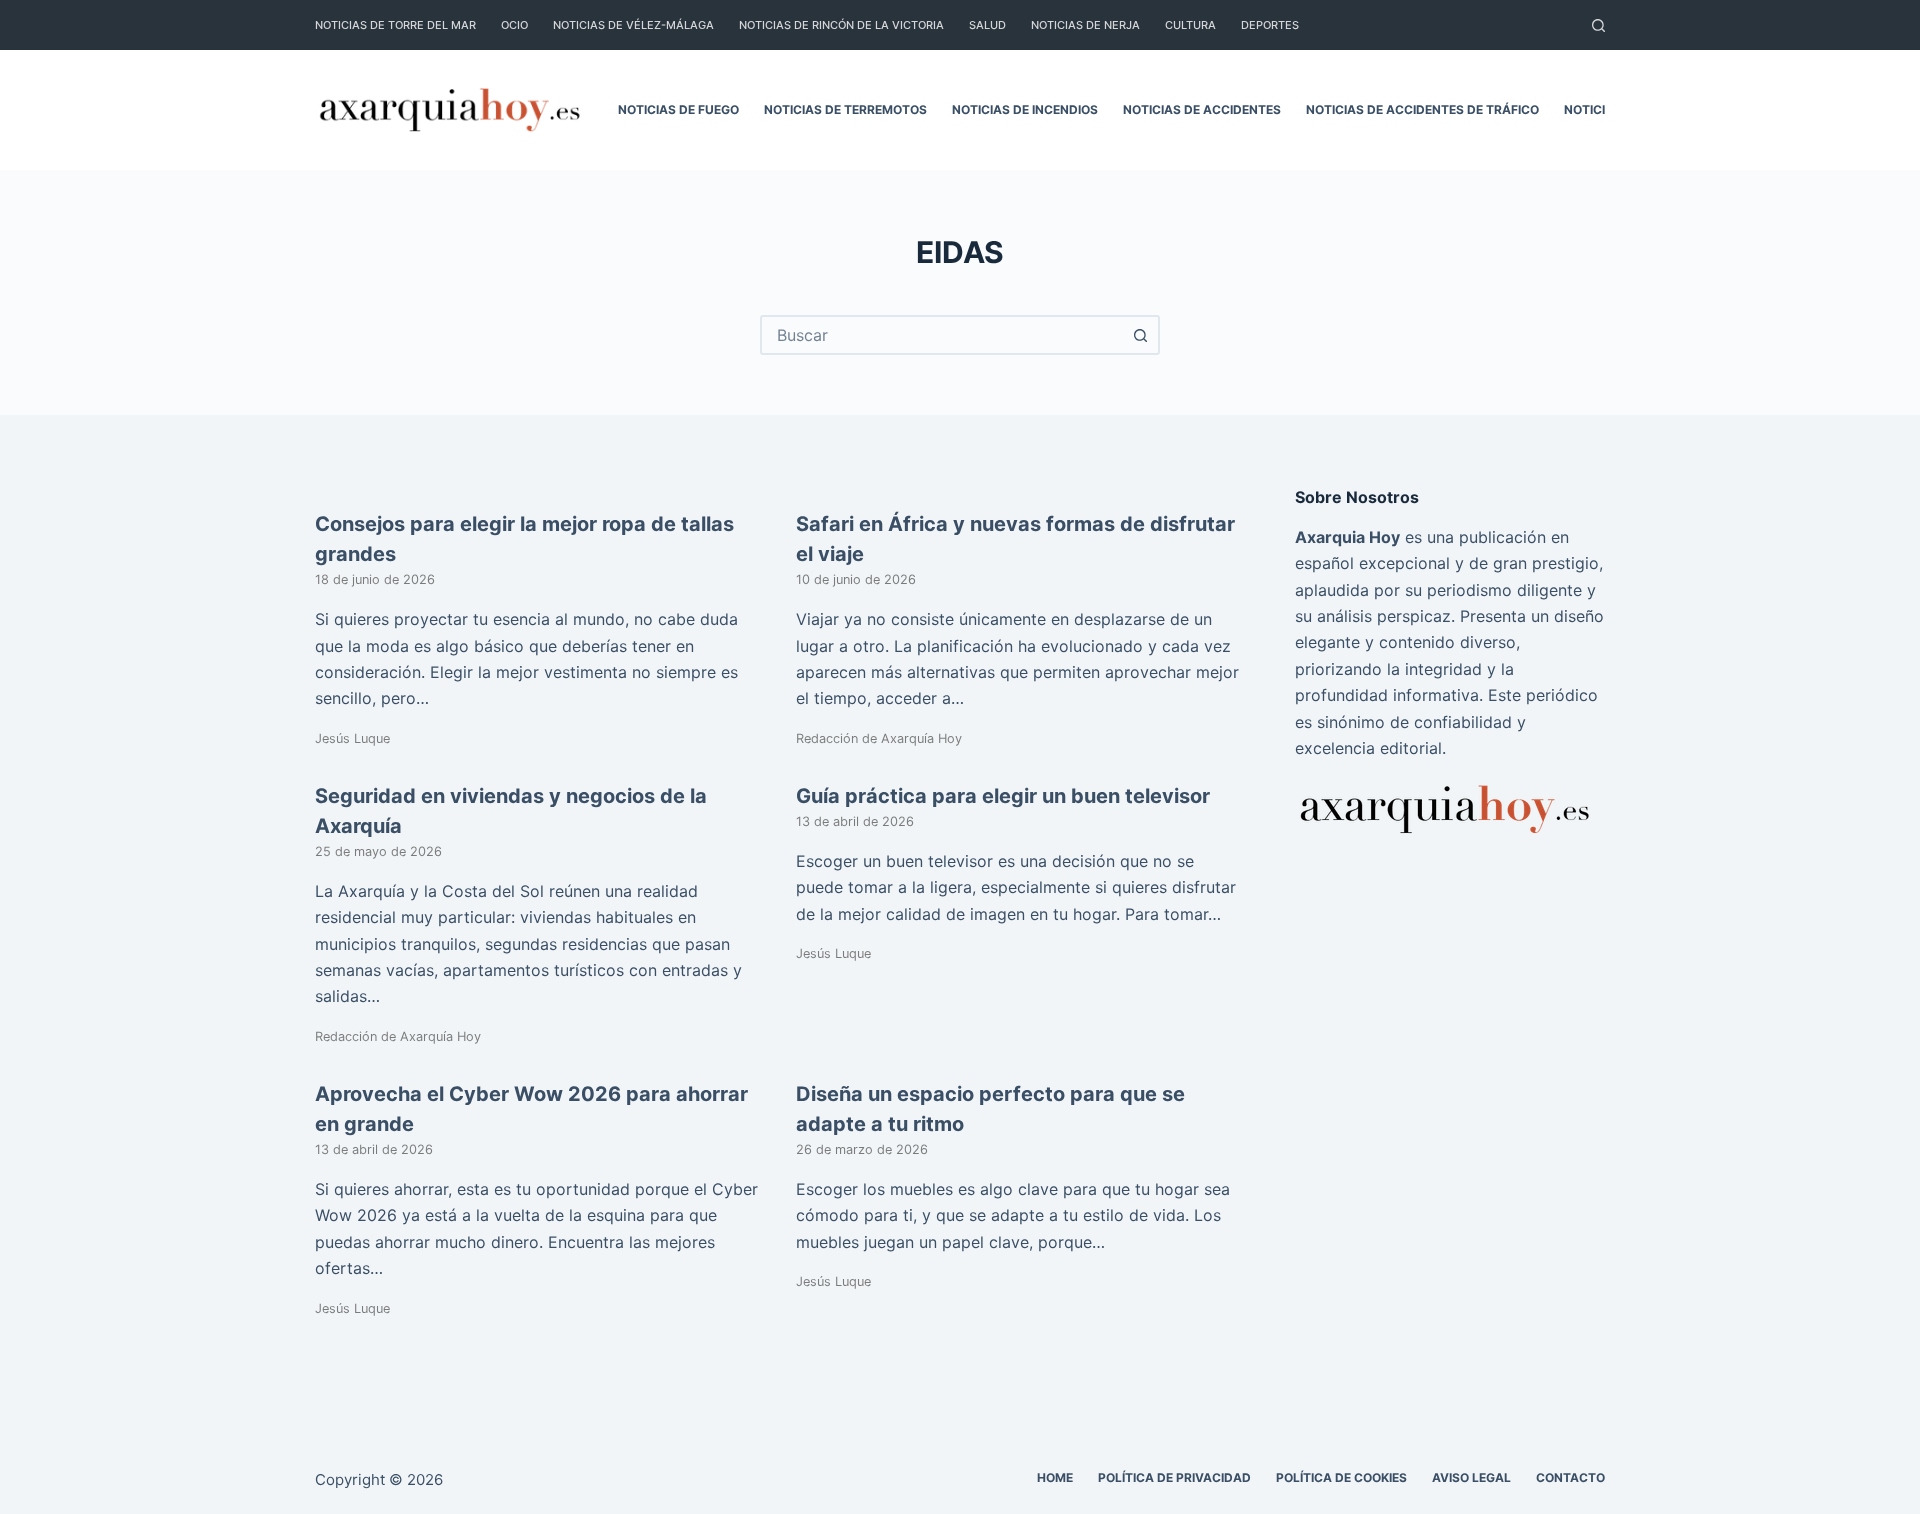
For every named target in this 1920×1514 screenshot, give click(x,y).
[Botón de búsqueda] (1140, 335)
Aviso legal (1471, 1477)
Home (1055, 1477)
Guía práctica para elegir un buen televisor (1003, 796)
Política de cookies (1341, 1477)
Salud (987, 25)
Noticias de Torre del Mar (395, 25)
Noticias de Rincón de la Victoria (841, 25)
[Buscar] (1598, 25)
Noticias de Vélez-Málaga (633, 25)
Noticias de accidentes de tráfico (1422, 109)
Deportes (1270, 25)
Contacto (1570, 1477)
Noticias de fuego (678, 109)
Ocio (514, 25)
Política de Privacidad (1174, 1477)
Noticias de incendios (1025, 109)
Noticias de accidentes (1202, 109)
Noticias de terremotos (845, 109)
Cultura (1190, 25)
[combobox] (942, 335)
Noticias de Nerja (1085, 25)
